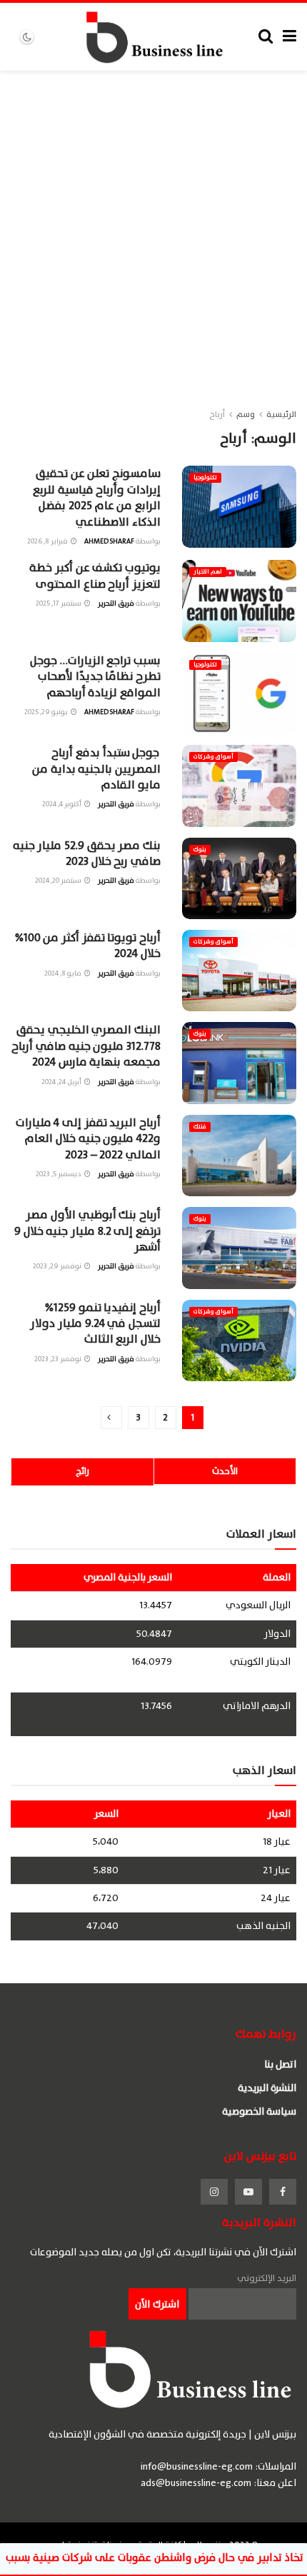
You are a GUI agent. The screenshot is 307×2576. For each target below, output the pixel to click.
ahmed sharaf (109, 541)
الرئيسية (281, 414)
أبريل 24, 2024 (62, 1082)
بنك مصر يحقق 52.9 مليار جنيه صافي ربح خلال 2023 (87, 853)
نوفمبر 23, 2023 (59, 1359)
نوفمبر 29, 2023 (58, 1266)
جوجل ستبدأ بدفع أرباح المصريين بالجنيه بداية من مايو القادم (96, 769)
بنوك (200, 850)
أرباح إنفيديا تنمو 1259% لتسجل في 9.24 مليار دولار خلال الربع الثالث (95, 1324)
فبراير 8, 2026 (48, 541)
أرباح (217, 414)
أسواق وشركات (213, 757)
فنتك (200, 1127)
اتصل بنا (280, 2064)
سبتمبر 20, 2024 (59, 880)
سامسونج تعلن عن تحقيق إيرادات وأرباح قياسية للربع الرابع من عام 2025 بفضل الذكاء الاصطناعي (97, 497)
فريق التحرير (116, 603)
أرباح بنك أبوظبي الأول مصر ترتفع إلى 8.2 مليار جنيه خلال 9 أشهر (87, 1231)
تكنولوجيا (205, 477)
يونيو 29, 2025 (47, 712)
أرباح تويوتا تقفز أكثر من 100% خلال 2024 (88, 946)
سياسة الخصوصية (259, 2111)
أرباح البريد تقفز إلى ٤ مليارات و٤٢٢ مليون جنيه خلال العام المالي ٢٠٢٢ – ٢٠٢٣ (88, 1139)
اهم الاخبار (208, 572)
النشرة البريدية (267, 2088)
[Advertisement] (153, 231)
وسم (246, 414)
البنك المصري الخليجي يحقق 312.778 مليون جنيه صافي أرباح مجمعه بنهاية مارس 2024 (86, 1046)
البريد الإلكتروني (267, 2278)
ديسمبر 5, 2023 (59, 1174)
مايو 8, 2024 (64, 973)
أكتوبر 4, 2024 (62, 804)
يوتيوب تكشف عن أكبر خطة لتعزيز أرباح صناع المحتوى (95, 576)
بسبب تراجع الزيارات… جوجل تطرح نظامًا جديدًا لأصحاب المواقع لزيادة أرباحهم (95, 677)
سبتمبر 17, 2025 (59, 603)
